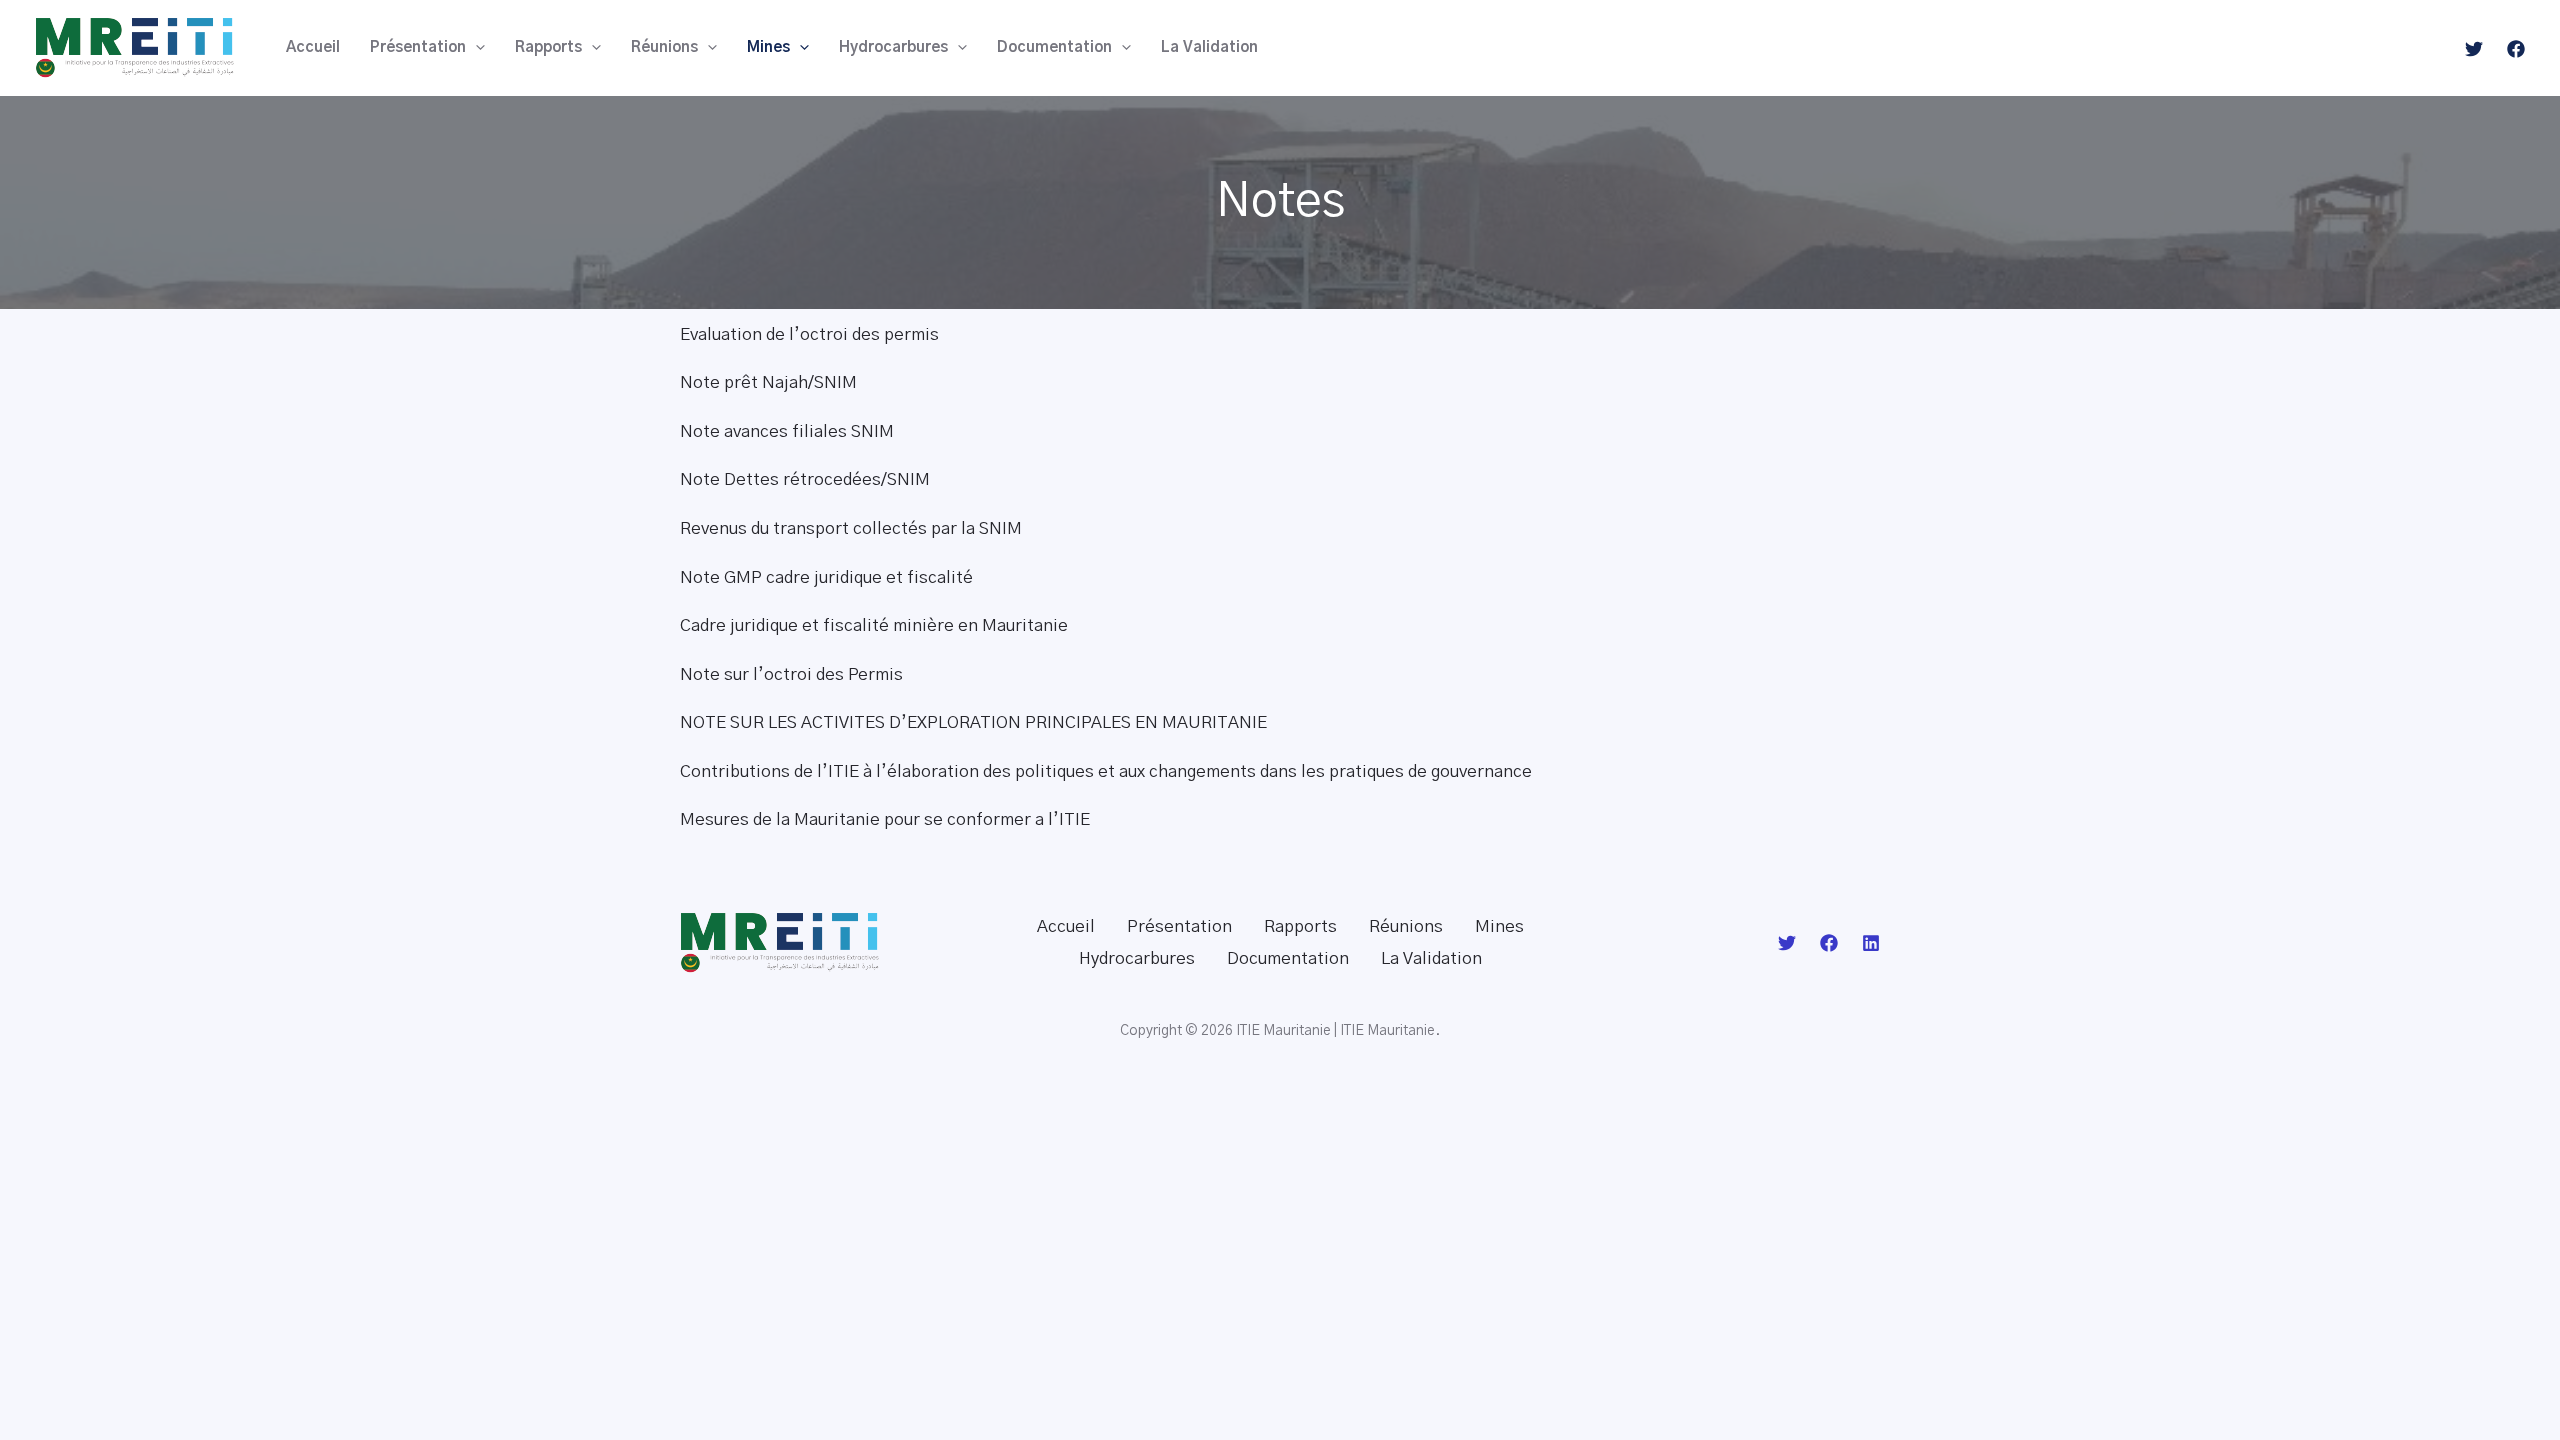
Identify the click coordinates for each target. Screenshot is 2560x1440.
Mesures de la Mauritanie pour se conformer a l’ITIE (885, 819)
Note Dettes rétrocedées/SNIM (805, 479)
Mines (768, 47)
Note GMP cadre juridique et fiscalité (826, 577)
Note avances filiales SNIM (787, 431)
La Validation (1209, 47)
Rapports (548, 47)
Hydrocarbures (893, 47)
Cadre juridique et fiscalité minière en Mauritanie (874, 625)
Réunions (664, 47)
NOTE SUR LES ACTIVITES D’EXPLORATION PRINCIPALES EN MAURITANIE (973, 722)
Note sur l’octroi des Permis (791, 674)
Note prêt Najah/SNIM (768, 382)
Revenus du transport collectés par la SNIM (851, 528)
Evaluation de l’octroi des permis (809, 334)
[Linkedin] (1871, 943)
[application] (475, 48)
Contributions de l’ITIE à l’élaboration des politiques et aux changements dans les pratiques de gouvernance (1106, 771)
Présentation (418, 47)
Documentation (1054, 47)
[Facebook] (2516, 49)
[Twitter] (2474, 49)
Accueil (313, 47)
